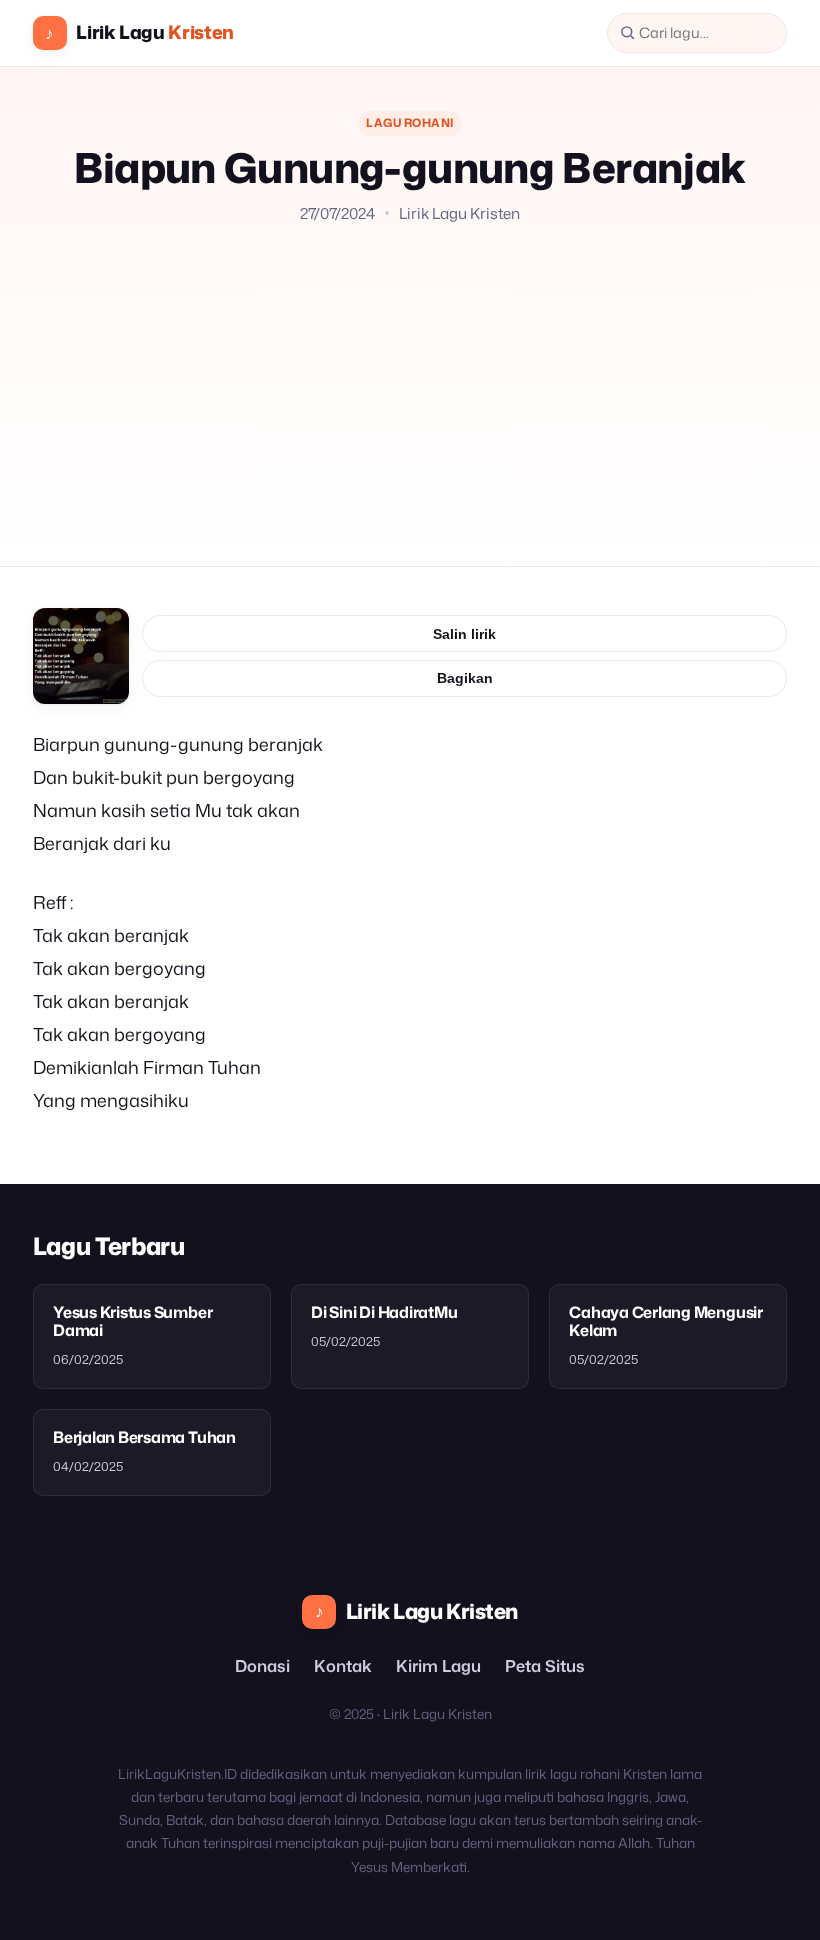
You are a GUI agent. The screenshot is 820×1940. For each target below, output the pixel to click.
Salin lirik (464, 634)
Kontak (343, 1665)
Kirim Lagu (438, 1665)
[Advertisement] (410, 375)
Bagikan (465, 678)
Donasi (262, 1665)
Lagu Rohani (409, 122)
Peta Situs (545, 1665)
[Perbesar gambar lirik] (81, 656)
